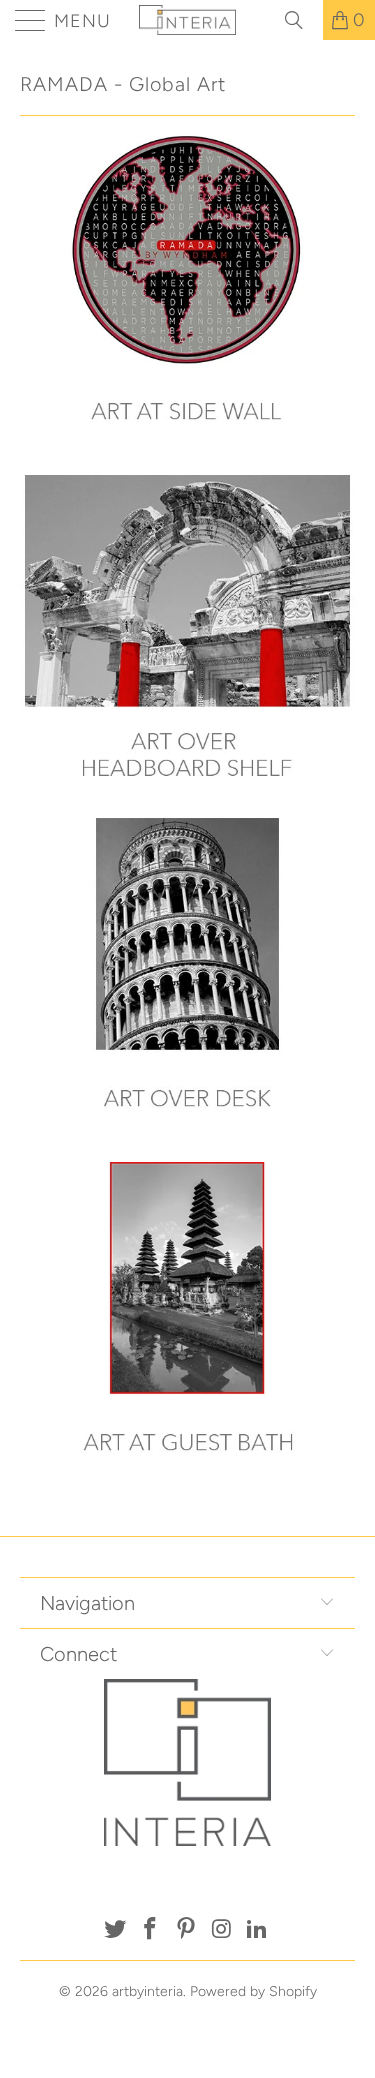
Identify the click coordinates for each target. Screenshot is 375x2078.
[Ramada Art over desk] (187, 1147)
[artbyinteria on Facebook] (151, 1930)
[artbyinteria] (188, 20)
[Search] (301, 20)
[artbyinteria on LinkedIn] (258, 1930)
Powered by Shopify (253, 1991)
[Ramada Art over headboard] (187, 804)
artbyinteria (147, 1991)
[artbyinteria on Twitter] (115, 1930)
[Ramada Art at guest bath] (187, 1491)
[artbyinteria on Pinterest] (187, 1930)
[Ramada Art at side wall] (187, 460)
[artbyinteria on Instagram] (222, 1930)
